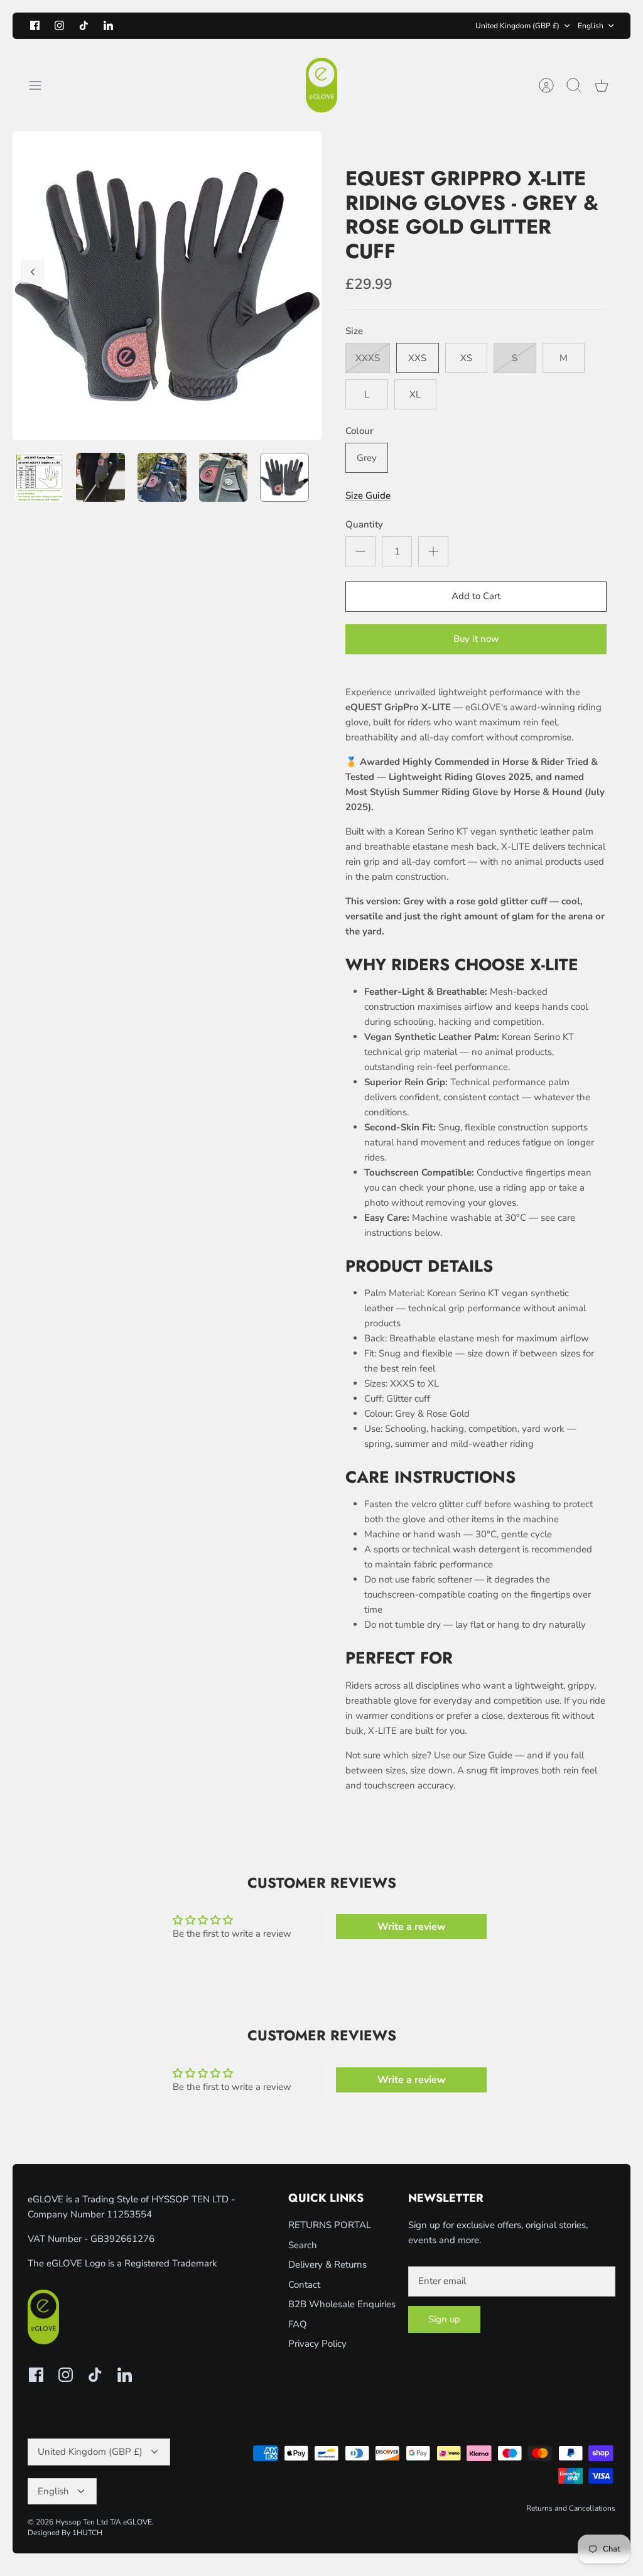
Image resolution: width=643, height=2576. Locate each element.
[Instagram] (59, 25)
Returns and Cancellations (571, 2508)
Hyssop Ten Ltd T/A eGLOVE (104, 2522)
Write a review (412, 1927)
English (591, 26)
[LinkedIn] (108, 25)
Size (354, 331)
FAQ (298, 2324)
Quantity (364, 524)
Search (303, 2245)
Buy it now (476, 639)
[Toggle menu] (41, 85)
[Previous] (184, 26)
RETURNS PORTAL (330, 2225)
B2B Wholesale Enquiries (342, 2304)
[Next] (459, 26)
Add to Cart (476, 596)
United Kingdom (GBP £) (517, 26)
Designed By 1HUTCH (65, 2533)
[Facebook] (35, 25)
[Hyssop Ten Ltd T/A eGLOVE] (321, 85)
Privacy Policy (317, 2344)
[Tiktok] (84, 25)
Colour (359, 431)
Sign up (444, 2319)
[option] (167, 286)
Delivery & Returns (327, 2265)
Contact (304, 2285)
